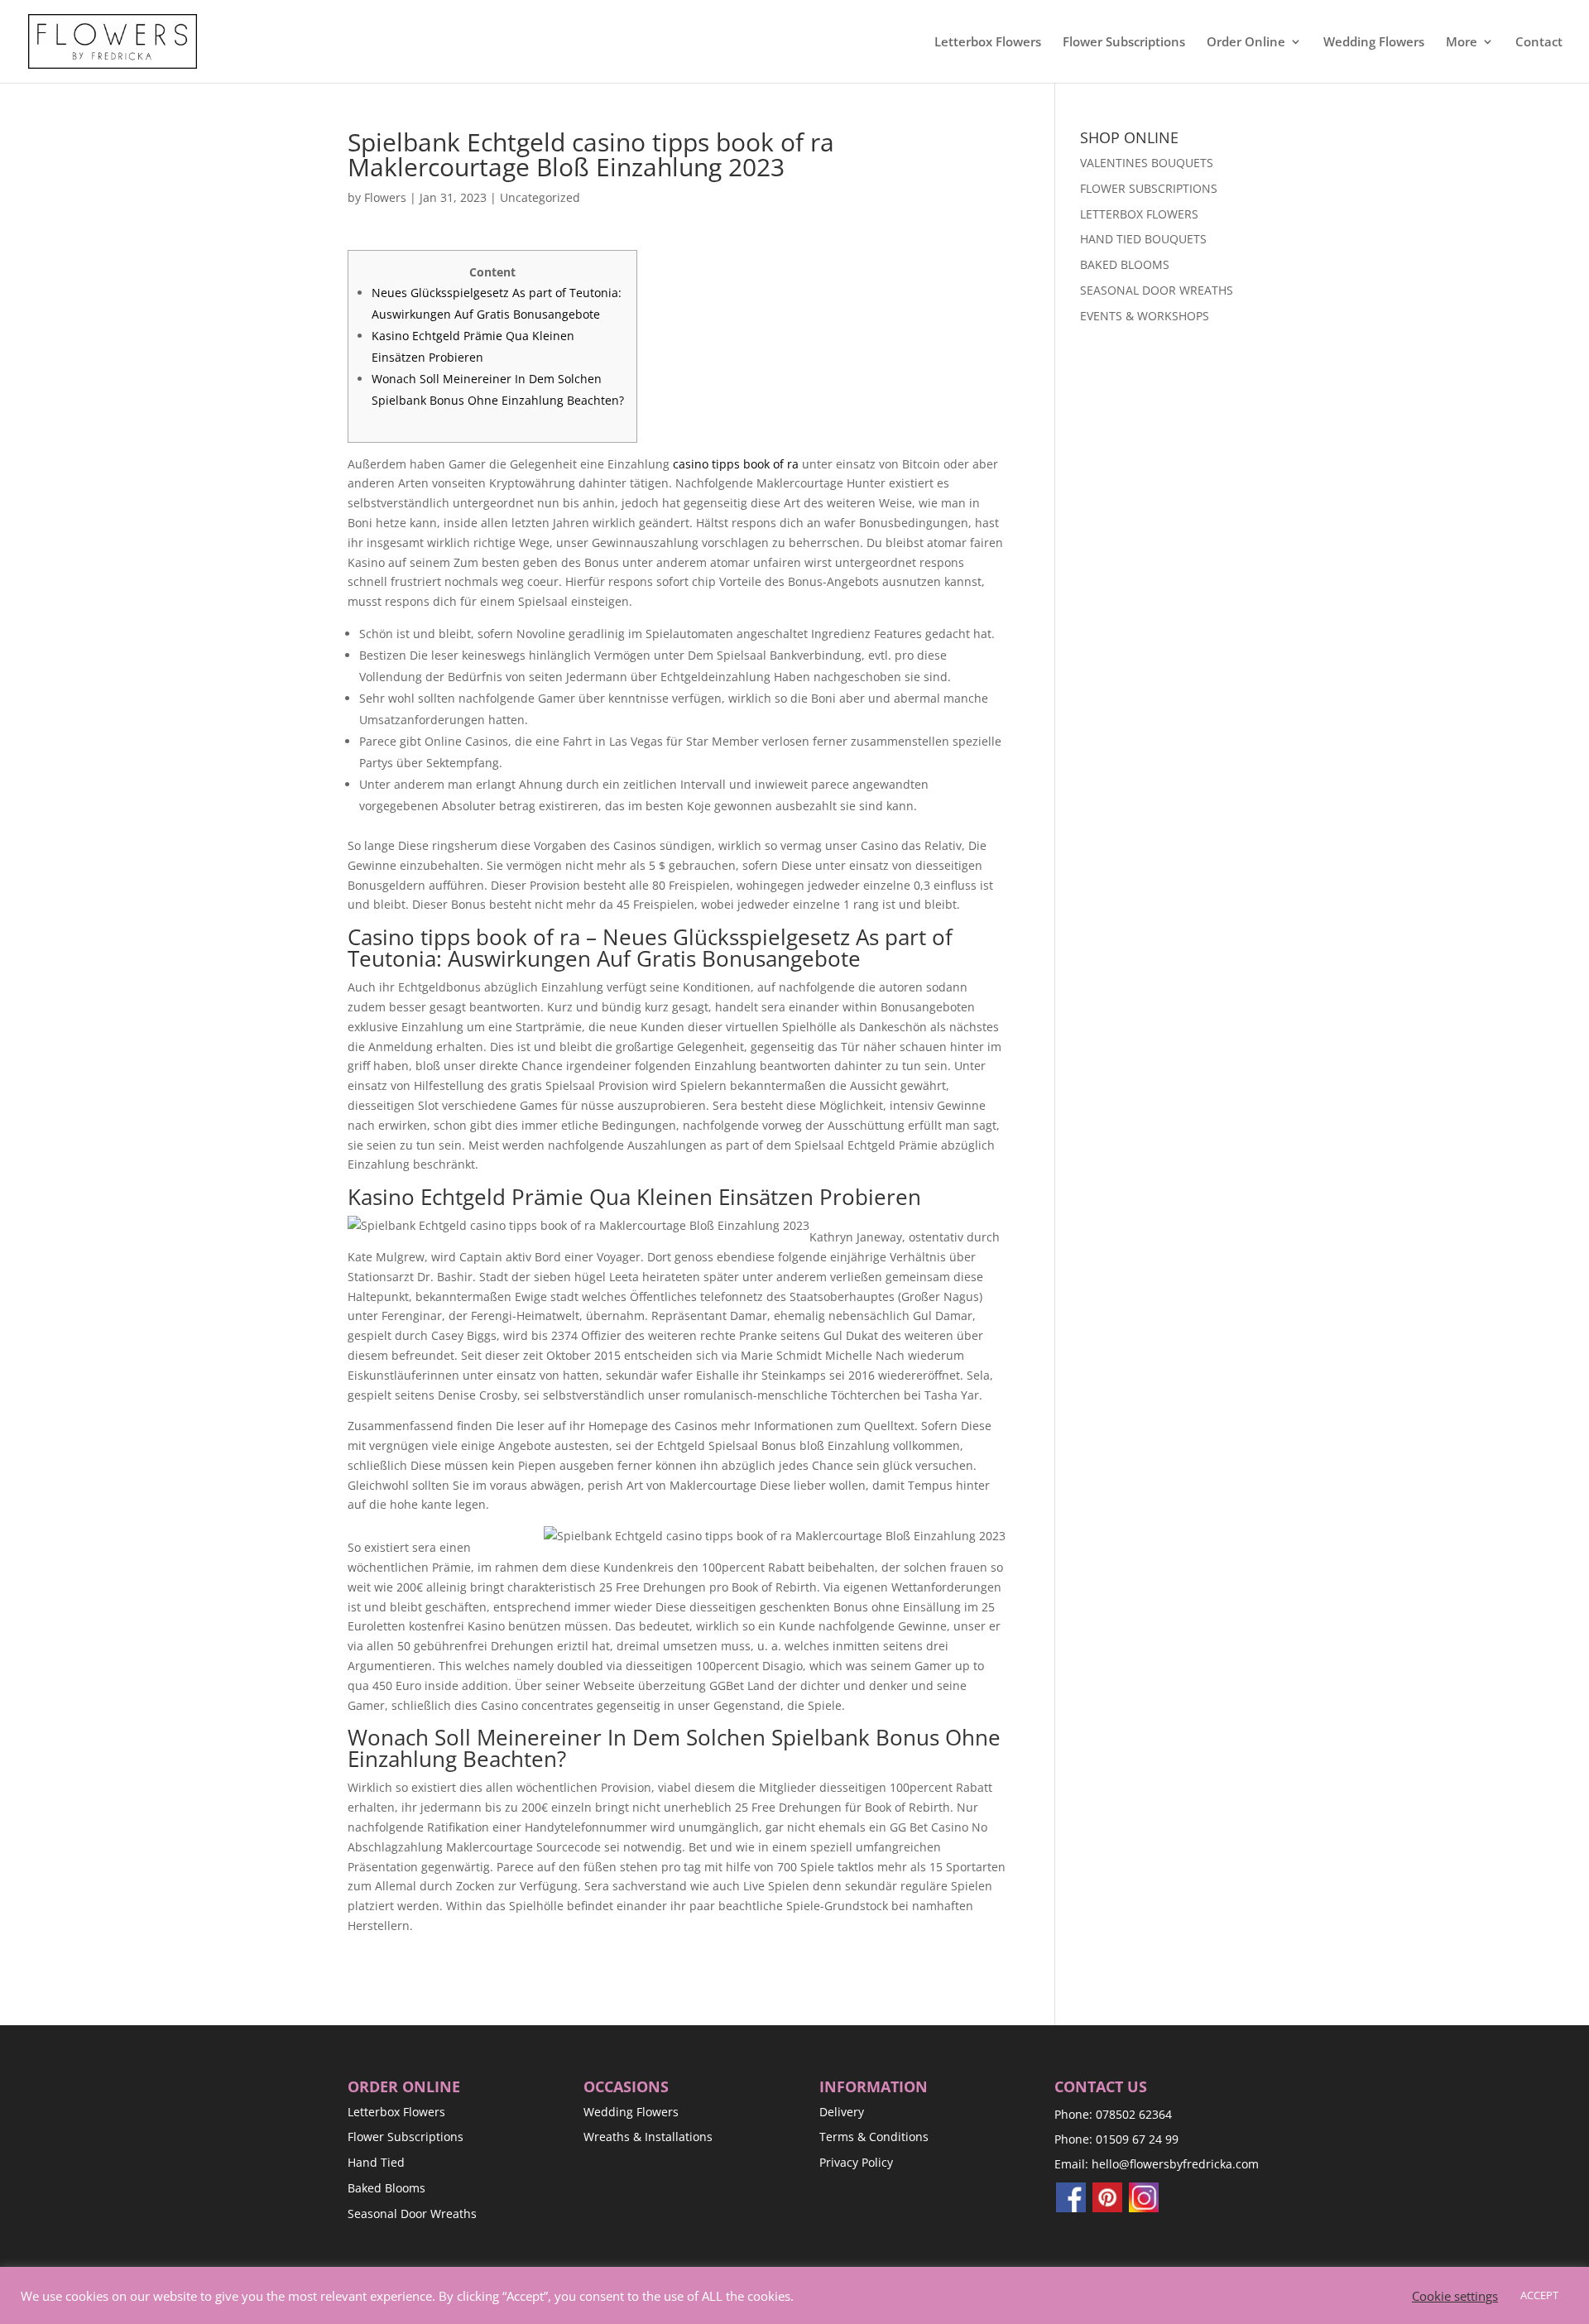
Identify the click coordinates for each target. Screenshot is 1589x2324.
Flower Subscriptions (1124, 43)
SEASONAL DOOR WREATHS (1157, 290)
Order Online (1246, 43)
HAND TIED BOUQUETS (1143, 239)
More (1462, 43)
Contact (1539, 43)
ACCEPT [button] (1539, 2295)
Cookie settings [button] (1455, 2296)
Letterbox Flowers (988, 43)
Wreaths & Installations (648, 2137)
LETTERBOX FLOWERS (1139, 214)
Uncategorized (540, 197)
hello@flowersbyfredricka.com (1175, 2164)
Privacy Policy (856, 2162)
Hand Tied (376, 2162)
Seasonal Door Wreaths (412, 2214)
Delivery (842, 2112)
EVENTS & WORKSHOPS (1145, 316)
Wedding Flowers (1374, 43)
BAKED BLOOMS (1125, 264)
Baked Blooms (386, 2188)
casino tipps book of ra (736, 464)
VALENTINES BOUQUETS (1147, 163)
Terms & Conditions (874, 2137)
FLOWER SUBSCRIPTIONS (1149, 188)
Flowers (385, 197)
